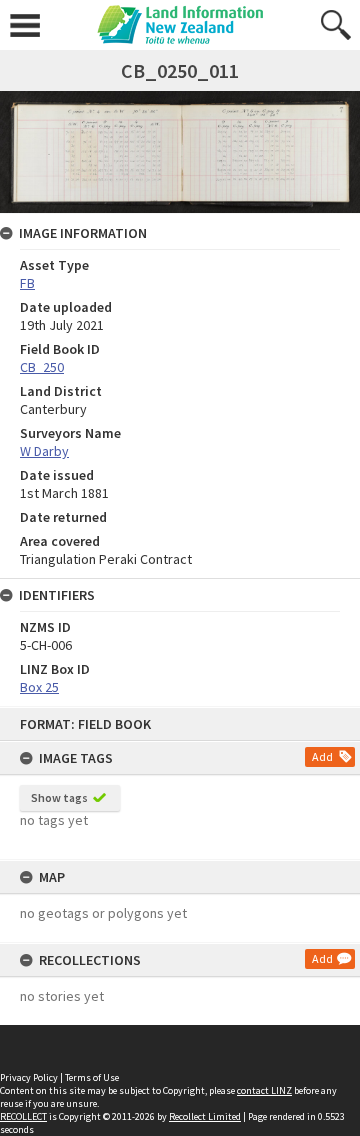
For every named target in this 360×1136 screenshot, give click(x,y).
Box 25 (39, 687)
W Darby (44, 451)
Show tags (59, 797)
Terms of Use (92, 1077)
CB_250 (42, 367)
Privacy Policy (29, 1077)
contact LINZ (264, 1090)
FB (27, 283)
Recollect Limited (205, 1116)
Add (322, 756)
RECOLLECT (23, 1116)
